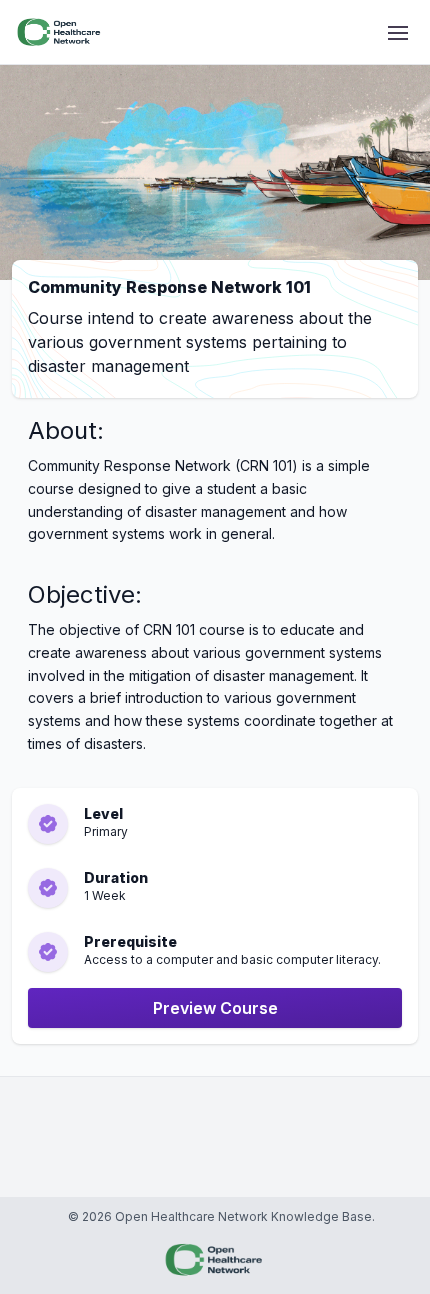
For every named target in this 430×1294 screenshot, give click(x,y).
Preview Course (215, 1008)
